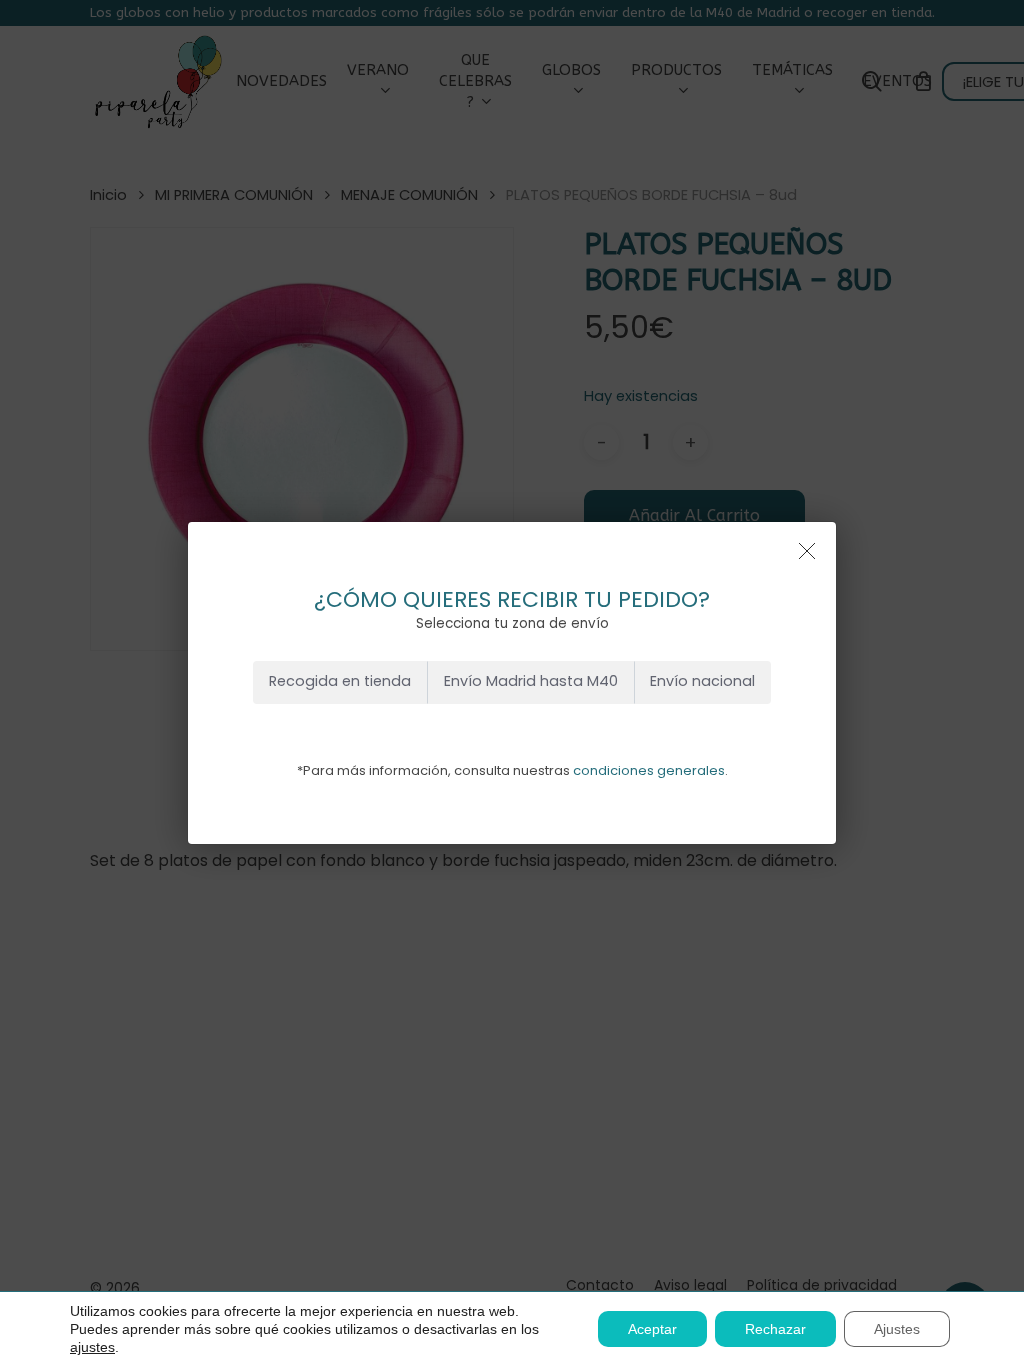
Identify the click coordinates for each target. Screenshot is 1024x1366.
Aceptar (652, 1329)
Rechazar (775, 1329)
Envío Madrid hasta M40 (531, 681)
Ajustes (897, 1329)
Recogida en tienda (340, 681)
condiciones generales (649, 770)
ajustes (92, 1347)
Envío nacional (702, 681)
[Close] (807, 551)
